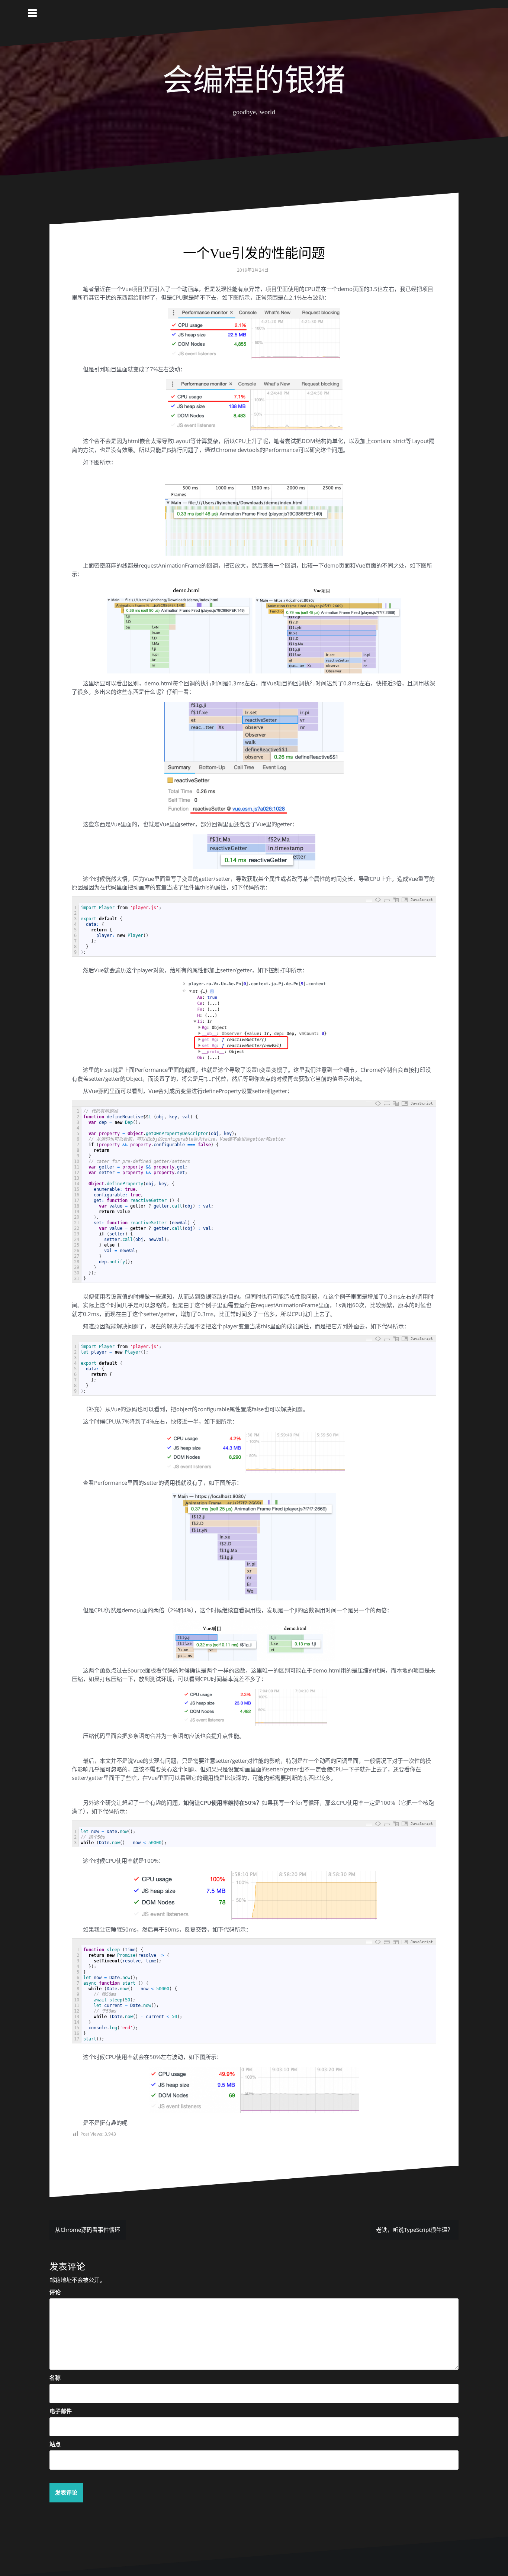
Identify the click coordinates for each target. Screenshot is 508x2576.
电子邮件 (61, 2411)
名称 (55, 2378)
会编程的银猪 (254, 80)
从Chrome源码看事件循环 (88, 2230)
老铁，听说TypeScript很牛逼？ (414, 2230)
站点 (55, 2444)
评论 (55, 2292)
